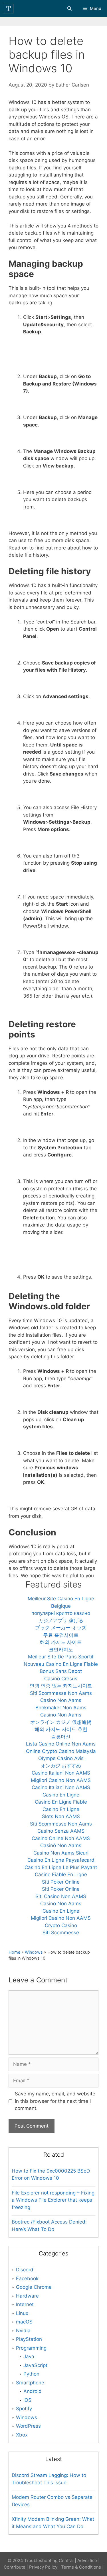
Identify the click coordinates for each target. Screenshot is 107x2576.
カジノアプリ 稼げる (61, 1621)
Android (33, 2391)
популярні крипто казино (61, 1613)
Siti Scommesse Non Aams (61, 1693)
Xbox (22, 2435)
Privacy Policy (43, 2567)
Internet (25, 2304)
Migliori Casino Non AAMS (61, 1780)
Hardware (27, 2296)
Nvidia (23, 2331)
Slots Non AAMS (61, 1816)
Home (14, 1952)
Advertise (87, 2560)
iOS (27, 2400)
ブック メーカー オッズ (61, 1628)
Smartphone (30, 2383)
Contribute (15, 2567)
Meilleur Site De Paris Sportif (61, 1657)
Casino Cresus (61, 1679)
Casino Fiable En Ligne (61, 1874)
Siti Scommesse (61, 1933)
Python (31, 2374)
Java (29, 2356)
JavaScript (35, 2365)
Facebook (27, 2278)
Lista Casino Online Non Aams (61, 1744)
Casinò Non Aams (61, 1845)
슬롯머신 (61, 1737)
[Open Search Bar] (69, 9)
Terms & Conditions (81, 2567)
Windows (34, 1952)
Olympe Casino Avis (61, 1758)
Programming (31, 2348)
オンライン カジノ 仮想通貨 (61, 1722)
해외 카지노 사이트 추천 (61, 1729)
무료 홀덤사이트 (61, 1635)
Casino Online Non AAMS (61, 1838)
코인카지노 (61, 1650)
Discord (25, 2270)
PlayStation (29, 2339)
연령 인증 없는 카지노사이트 (61, 1686)
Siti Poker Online (61, 1882)
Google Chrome (34, 2287)
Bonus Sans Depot (61, 1671)
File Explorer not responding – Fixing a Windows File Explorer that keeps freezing (53, 2200)
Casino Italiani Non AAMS (61, 1773)
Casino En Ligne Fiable (61, 1802)
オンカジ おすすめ (61, 1766)
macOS (24, 2322)
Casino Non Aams (61, 1700)
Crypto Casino (61, 1925)
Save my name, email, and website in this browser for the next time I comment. (55, 2101)
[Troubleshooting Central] (10, 9)
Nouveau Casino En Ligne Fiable (61, 1664)
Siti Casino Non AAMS (61, 1896)
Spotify (24, 2409)
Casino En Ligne (61, 1795)
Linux (22, 2313)
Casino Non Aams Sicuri (61, 1853)
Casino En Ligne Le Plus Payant (61, 1867)
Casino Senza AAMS (61, 1831)
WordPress (28, 2426)
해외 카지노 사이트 (61, 1642)
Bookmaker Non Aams (61, 1708)
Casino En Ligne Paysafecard (61, 1860)
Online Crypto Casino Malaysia (61, 1751)
